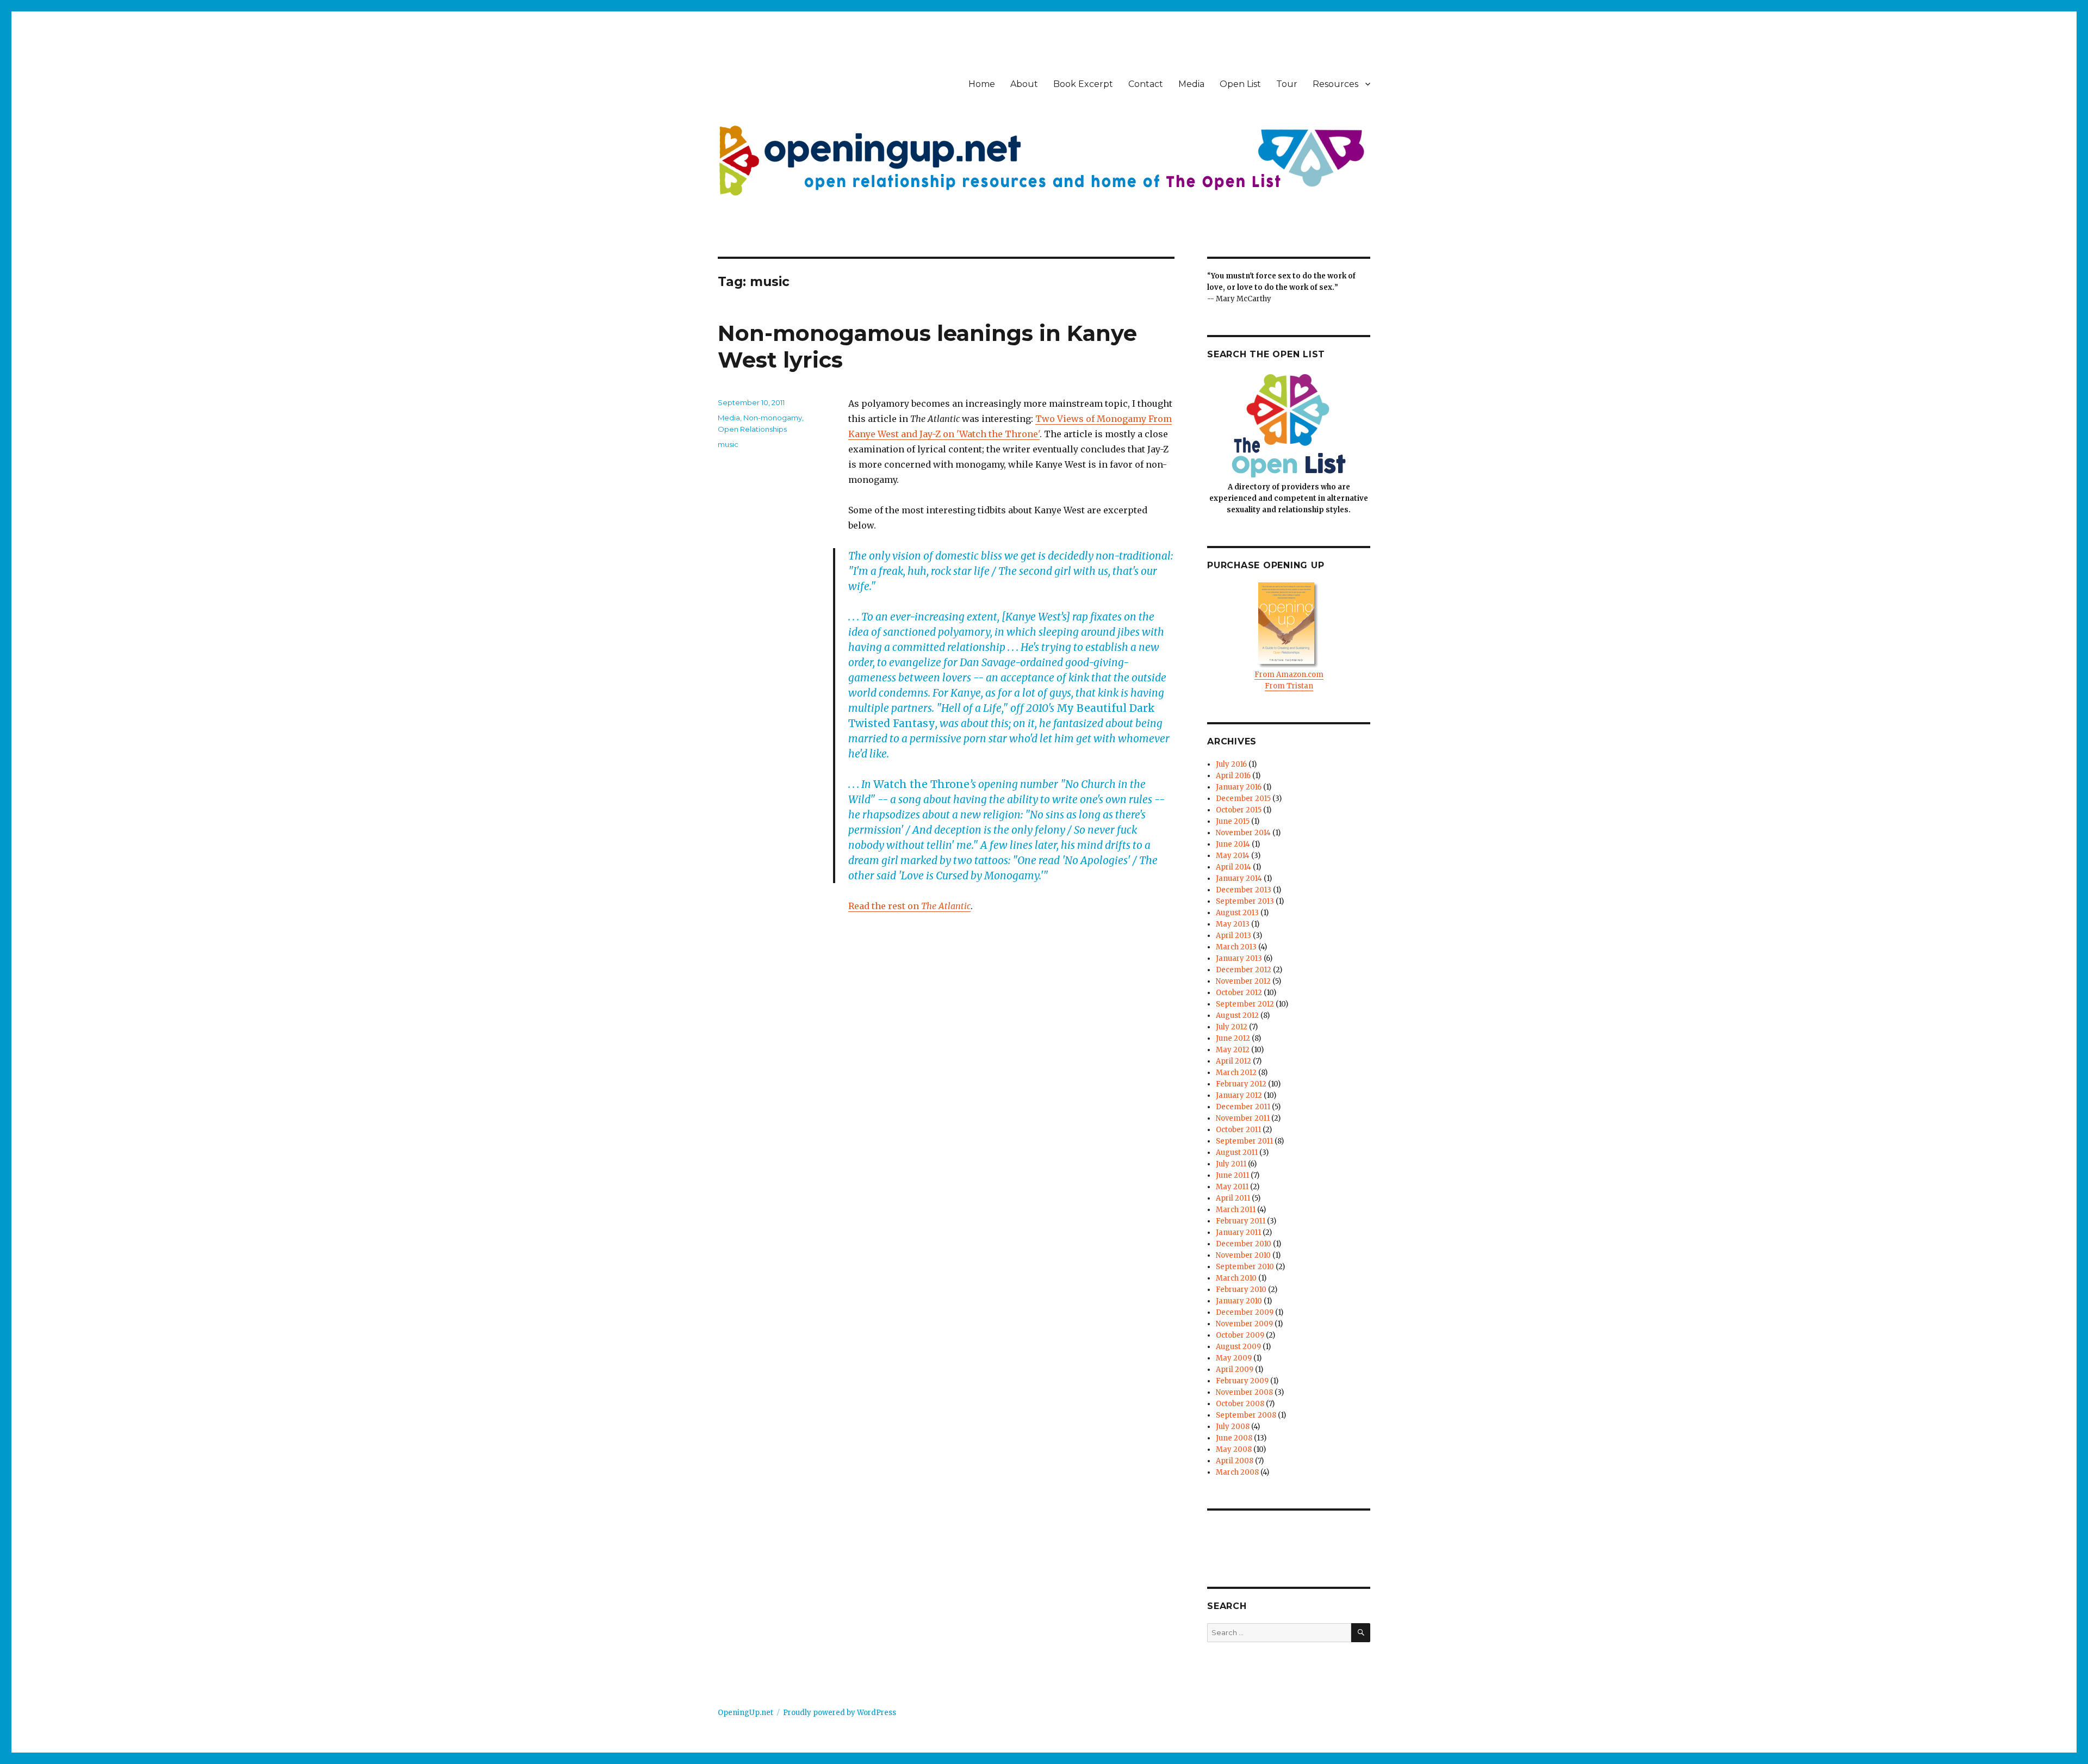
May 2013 (1233, 924)
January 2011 (1238, 1232)
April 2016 (1233, 776)
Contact (1146, 84)
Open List (1240, 84)
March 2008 (1237, 1472)
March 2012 (1236, 1073)
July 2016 (1231, 764)
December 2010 (1244, 1244)
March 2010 (1236, 1278)
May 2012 (1233, 1050)
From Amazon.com (1289, 675)
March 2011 (1236, 1210)
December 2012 (1244, 970)
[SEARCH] (1361, 1633)
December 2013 (1244, 890)
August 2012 (1237, 1015)
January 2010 (1239, 1301)
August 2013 (1237, 913)
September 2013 (1245, 901)
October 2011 (1238, 1130)
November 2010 (1243, 1255)
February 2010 (1241, 1290)
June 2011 (1232, 1175)
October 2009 (1240, 1335)
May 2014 (1233, 856)
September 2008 (1246, 1415)
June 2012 (1233, 1038)
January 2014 (1239, 878)
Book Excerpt (1083, 84)
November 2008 (1244, 1392)
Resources (1335, 84)
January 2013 (1239, 958)
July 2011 (1231, 1164)
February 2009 (1242, 1381)
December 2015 (1243, 799)
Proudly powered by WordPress (840, 1713)
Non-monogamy (773, 418)
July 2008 (1233, 1427)
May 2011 (1232, 1187)
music (728, 444)
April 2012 (1233, 1061)
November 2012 (1243, 981)
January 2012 (1239, 1095)
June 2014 (1233, 844)
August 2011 (1237, 1153)
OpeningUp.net (745, 1713)
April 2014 (1233, 867)
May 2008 (1234, 1449)
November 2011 (1243, 1118)
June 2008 (1234, 1438)
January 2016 (1239, 787)
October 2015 (1239, 810)
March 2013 (1236, 947)
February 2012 (1241, 1084)
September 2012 (1245, 1004)
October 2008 (1240, 1404)
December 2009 (1245, 1312)
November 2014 (1243, 833)
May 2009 (1234, 1358)
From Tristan (1289, 686)
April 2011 (1233, 1198)
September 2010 (1245, 1267)
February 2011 (1241, 1221)
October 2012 (1239, 993)
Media (1191, 84)
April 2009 (1235, 1369)
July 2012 (1232, 1027)
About (1024, 84)
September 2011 (1244, 1141)
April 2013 (1233, 936)
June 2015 (1233, 821)
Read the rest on (909, 906)
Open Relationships (752, 429)
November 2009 (1244, 1324)
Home (982, 84)
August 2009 (1238, 1347)
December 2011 (1243, 1107)
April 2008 (1235, 1461)
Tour (1287, 84)
